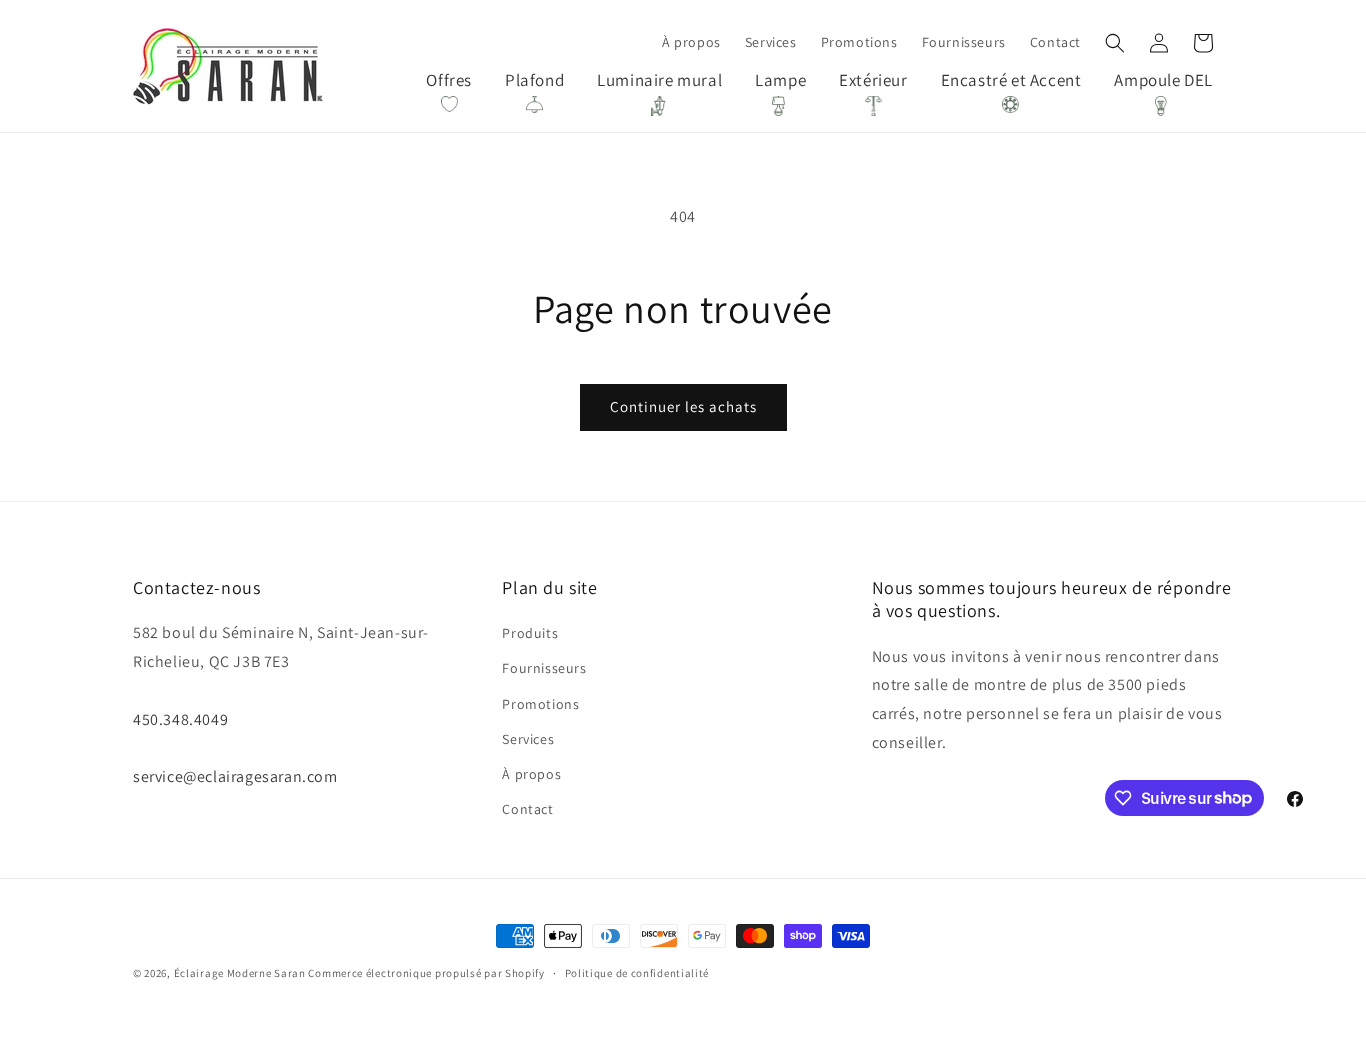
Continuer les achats (683, 406)
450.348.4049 (180, 719)
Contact (527, 809)
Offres (449, 80)
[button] (1115, 43)
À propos (531, 774)
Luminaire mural (659, 80)
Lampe (780, 80)
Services (528, 739)
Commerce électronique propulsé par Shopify (426, 973)
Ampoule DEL (1163, 80)
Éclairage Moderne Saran (240, 973)
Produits (530, 633)
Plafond (534, 80)
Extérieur (873, 80)
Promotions (540, 704)
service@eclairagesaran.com (235, 776)
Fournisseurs (544, 669)
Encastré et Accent (1011, 80)
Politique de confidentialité (637, 972)
